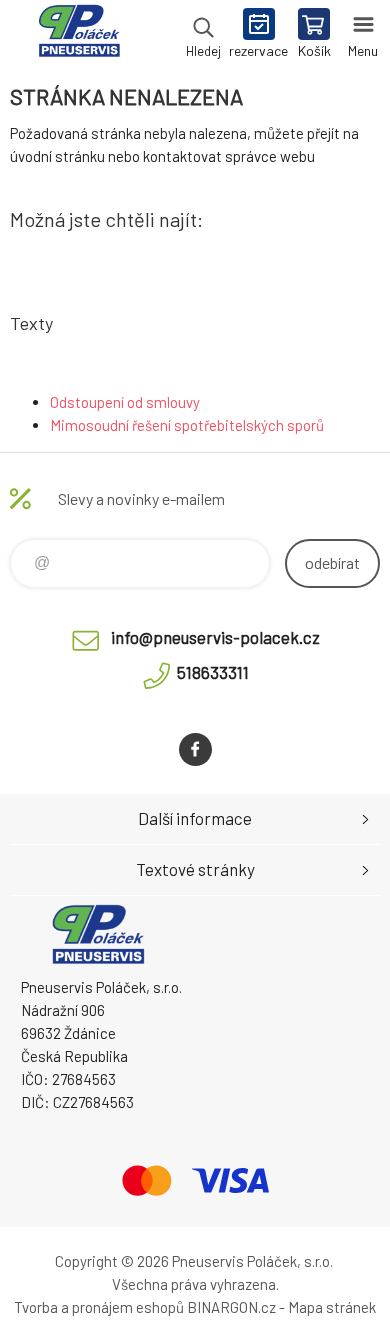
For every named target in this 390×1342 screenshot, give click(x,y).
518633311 (213, 672)
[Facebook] (195, 749)
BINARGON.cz (231, 1307)
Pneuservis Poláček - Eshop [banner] (78, 35)
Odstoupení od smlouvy (125, 402)
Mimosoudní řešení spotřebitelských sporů (187, 425)
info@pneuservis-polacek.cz (215, 637)
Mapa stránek (332, 1307)
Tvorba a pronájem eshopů (99, 1307)
